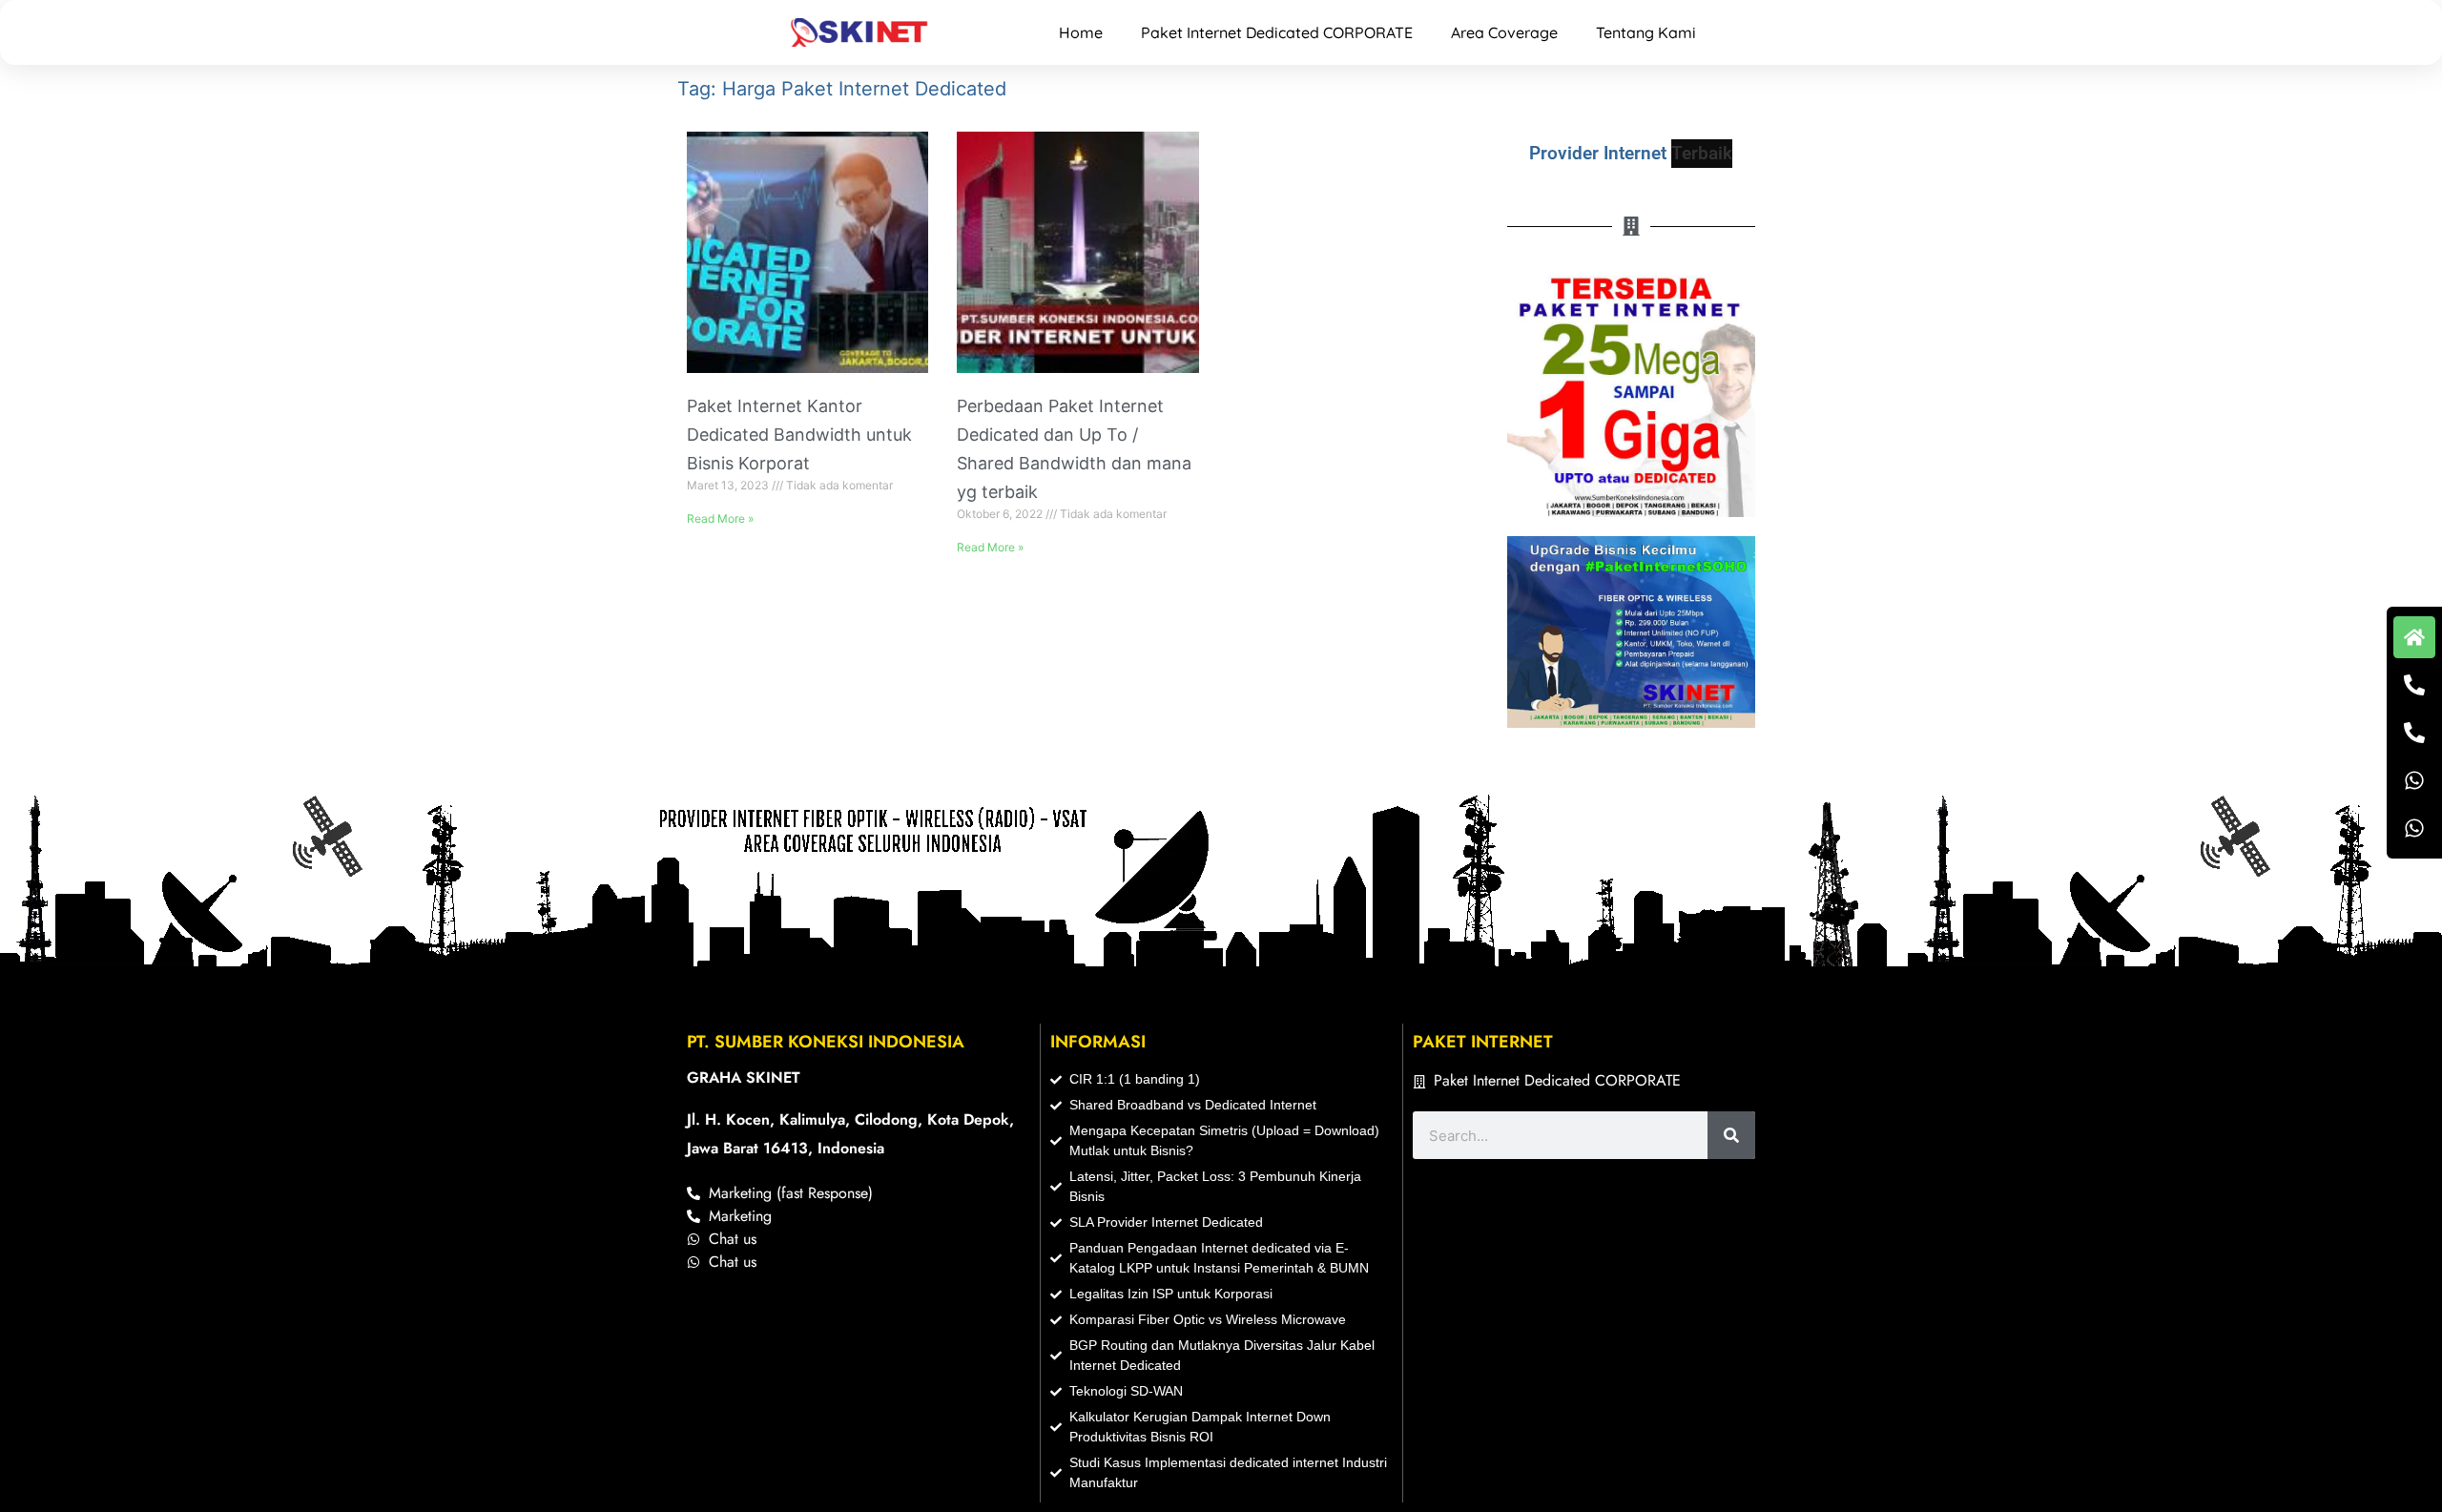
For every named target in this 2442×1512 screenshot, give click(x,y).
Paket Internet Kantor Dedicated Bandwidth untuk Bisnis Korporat (799, 435)
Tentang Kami (1646, 32)
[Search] (1731, 1135)
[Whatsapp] (2414, 780)
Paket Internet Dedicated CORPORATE (1277, 32)
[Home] (2414, 637)
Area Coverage (1504, 32)
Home (1081, 32)
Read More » (720, 518)
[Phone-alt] (2414, 685)
